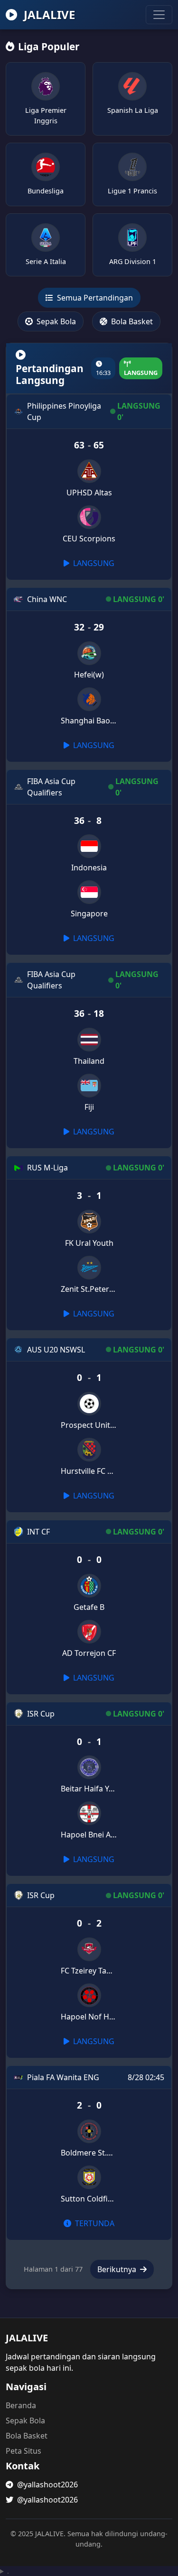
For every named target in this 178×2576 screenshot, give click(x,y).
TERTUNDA (94, 2223)
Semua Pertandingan (94, 298)
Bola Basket (131, 321)
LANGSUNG (93, 563)
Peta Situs (23, 2451)
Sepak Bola (55, 321)
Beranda (21, 2405)
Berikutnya (118, 2269)
